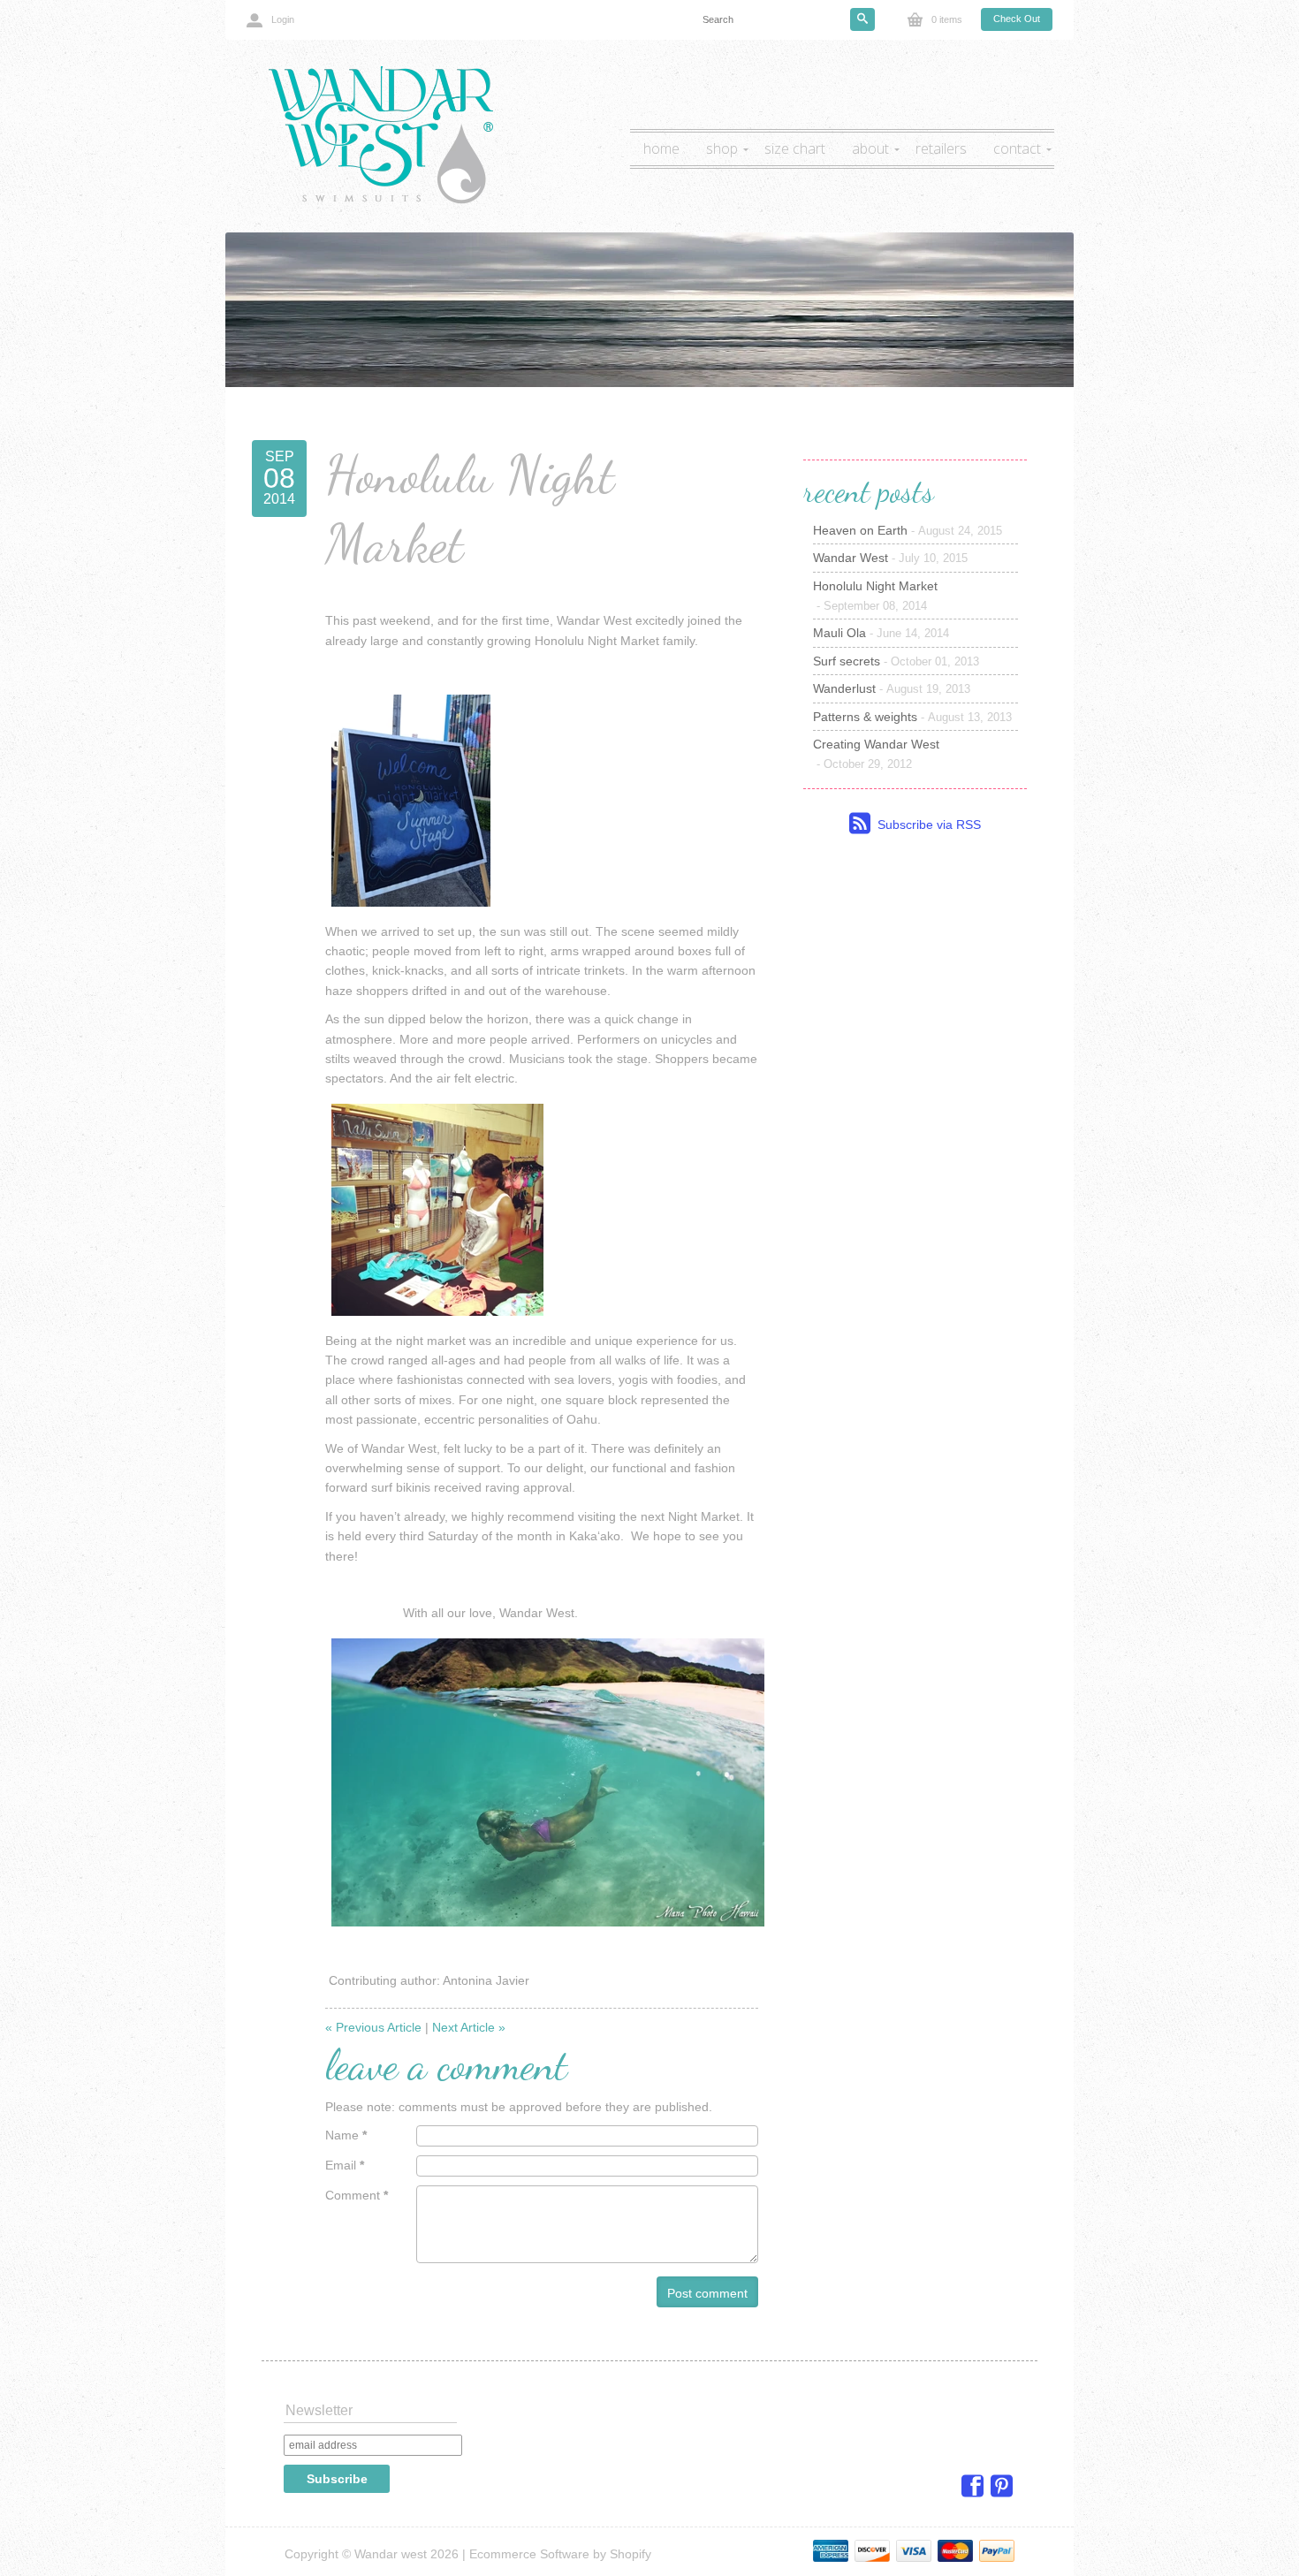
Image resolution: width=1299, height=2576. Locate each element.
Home (661, 148)
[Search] (862, 19)
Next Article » (469, 2027)
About (870, 148)
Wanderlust (892, 688)
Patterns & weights (912, 717)
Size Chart (795, 148)
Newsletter (319, 2410)
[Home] (379, 135)
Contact (1017, 148)
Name (346, 2135)
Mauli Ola (881, 633)
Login (283, 19)
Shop (722, 148)
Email (345, 2165)
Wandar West (890, 558)
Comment (357, 2195)
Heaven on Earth (908, 530)
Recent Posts (869, 491)
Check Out (1017, 19)
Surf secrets (896, 661)
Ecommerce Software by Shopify (560, 2554)
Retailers (941, 148)
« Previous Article (373, 2027)
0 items (947, 19)
